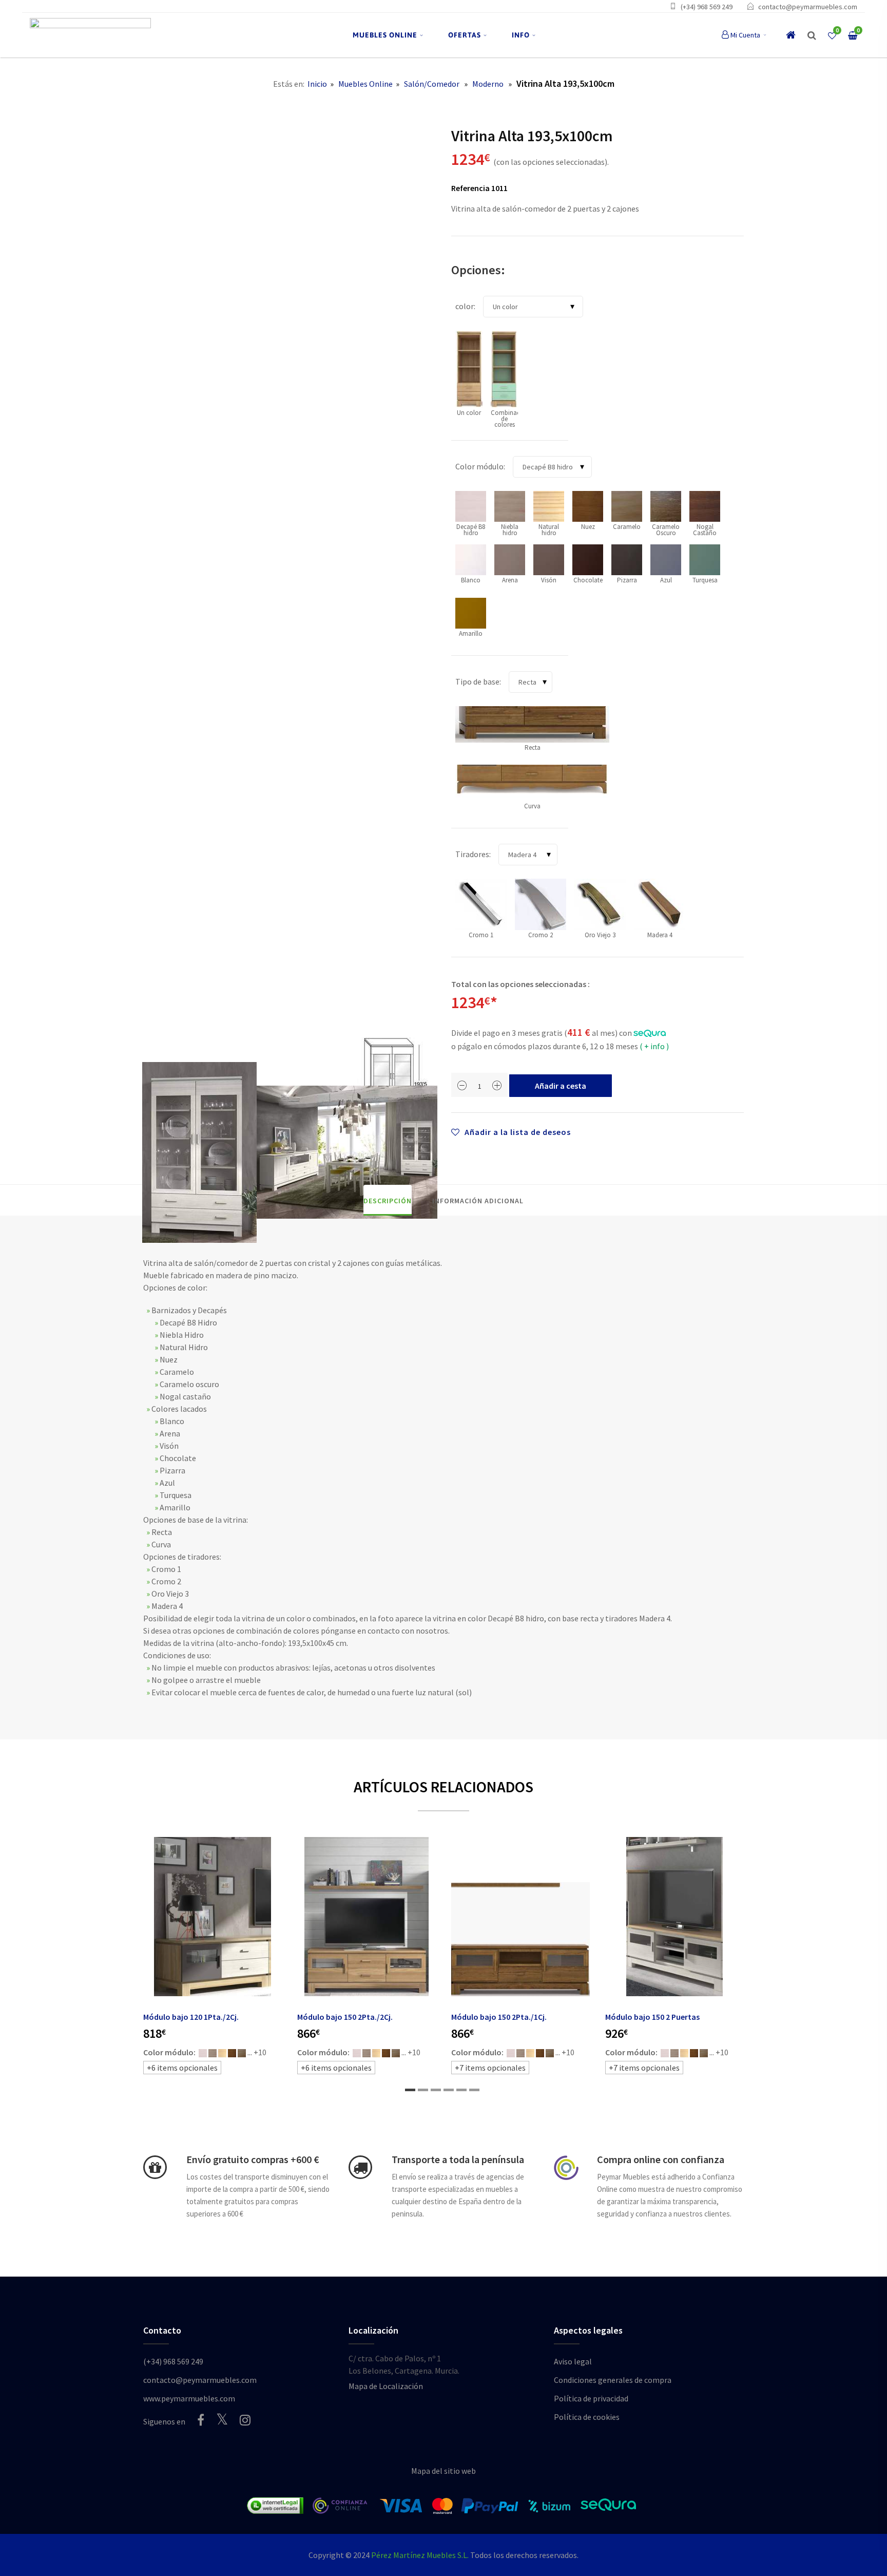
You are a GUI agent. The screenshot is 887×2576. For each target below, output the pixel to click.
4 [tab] (449, 2090)
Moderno (488, 84)
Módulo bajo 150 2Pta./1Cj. (499, 2017)
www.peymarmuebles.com (189, 2398)
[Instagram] (245, 2420)
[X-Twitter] (222, 2419)
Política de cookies (587, 2417)
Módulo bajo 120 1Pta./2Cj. (191, 2017)
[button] (812, 35)
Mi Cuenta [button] (745, 35)
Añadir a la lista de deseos (517, 1132)
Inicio (317, 84)
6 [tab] (474, 2090)
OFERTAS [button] (465, 35)
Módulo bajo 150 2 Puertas (652, 2017)
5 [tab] (461, 2090)
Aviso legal (573, 2361)
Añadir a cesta (561, 1086)
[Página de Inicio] (90, 35)
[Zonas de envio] (360, 2167)
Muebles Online (365, 84)
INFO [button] (521, 35)
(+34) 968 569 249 (707, 7)
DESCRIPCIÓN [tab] (388, 1201)
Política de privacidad (591, 2398)
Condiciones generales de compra (613, 2380)
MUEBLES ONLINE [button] (385, 35)
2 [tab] (423, 2090)
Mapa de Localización (386, 2386)
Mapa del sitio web (444, 2471)
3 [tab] (436, 2090)
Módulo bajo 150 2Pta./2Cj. (345, 2017)
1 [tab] (410, 2090)
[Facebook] (201, 2420)
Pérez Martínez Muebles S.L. (420, 2555)
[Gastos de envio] (155, 2167)
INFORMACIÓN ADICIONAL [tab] (478, 1201)
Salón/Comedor (432, 84)
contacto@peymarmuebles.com (808, 7)
